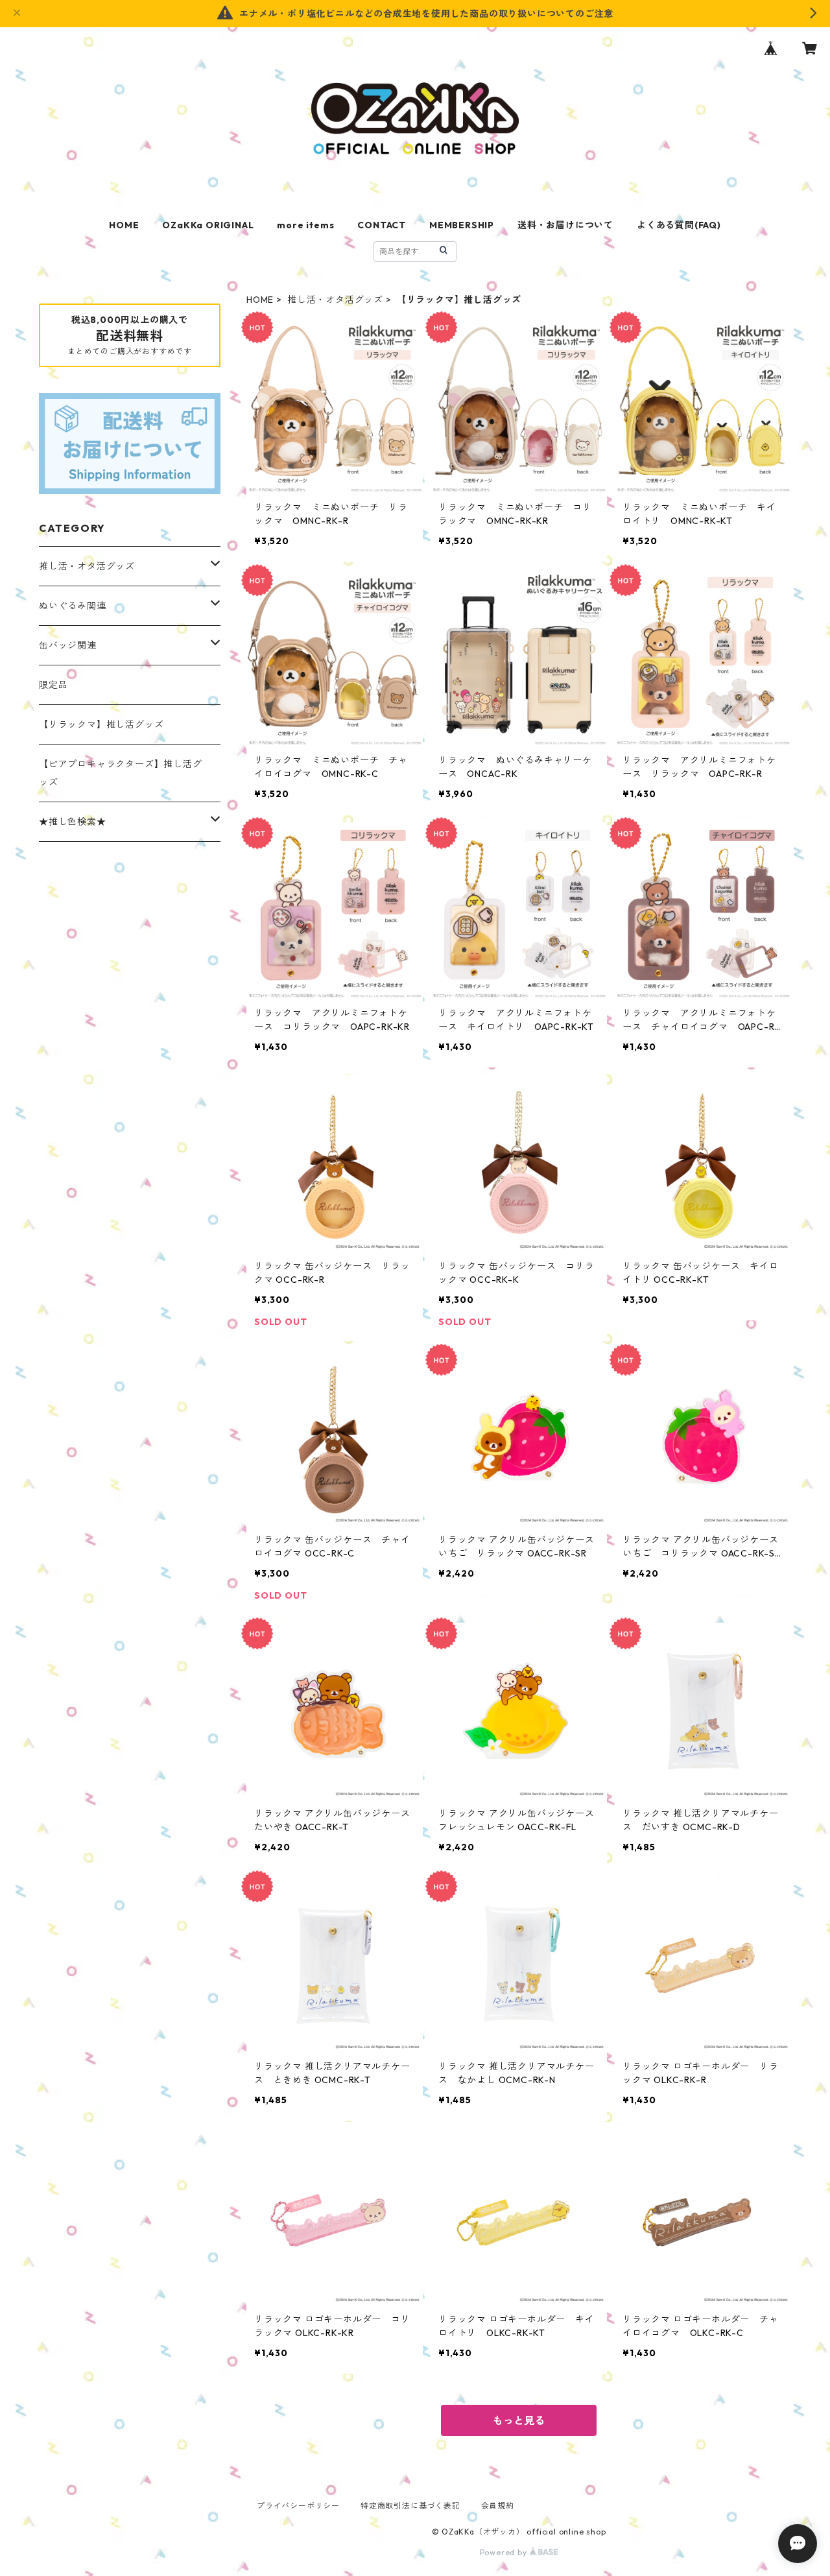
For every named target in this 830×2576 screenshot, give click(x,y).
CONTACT (382, 225)
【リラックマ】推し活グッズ (101, 724)
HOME (124, 225)
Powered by (505, 2552)
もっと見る (519, 2420)
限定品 (53, 685)
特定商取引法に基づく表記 (410, 2506)
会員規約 (498, 2506)
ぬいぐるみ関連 (73, 606)
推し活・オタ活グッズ (335, 300)
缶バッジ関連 (68, 645)
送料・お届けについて (565, 225)
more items (305, 225)
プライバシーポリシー (298, 2506)
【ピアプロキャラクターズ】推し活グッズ (121, 773)
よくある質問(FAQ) (679, 225)
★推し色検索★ (73, 822)
